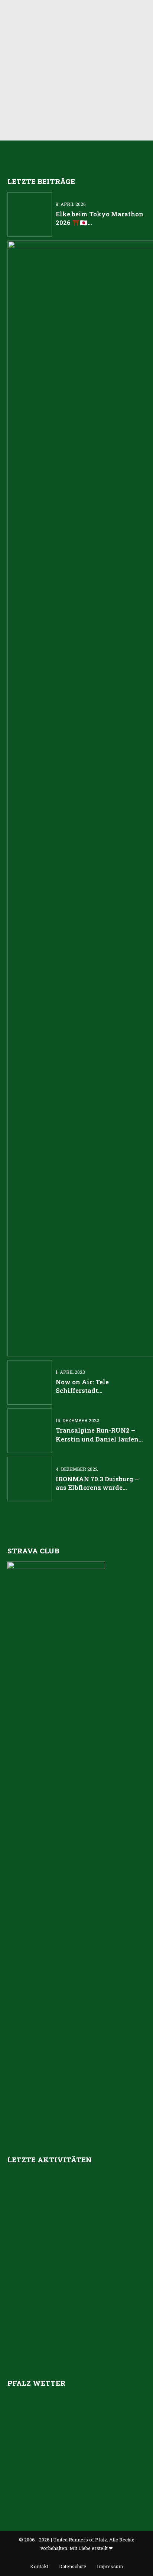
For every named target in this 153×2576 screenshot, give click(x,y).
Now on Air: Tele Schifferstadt (61, 76)
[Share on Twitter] (75, 107)
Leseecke (23, 54)
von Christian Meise (85, 24)
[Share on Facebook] (59, 107)
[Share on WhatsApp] (91, 107)
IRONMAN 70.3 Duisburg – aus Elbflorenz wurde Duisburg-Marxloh (97, 1487)
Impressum (110, 2566)
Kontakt (39, 2566)
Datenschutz (73, 2566)
